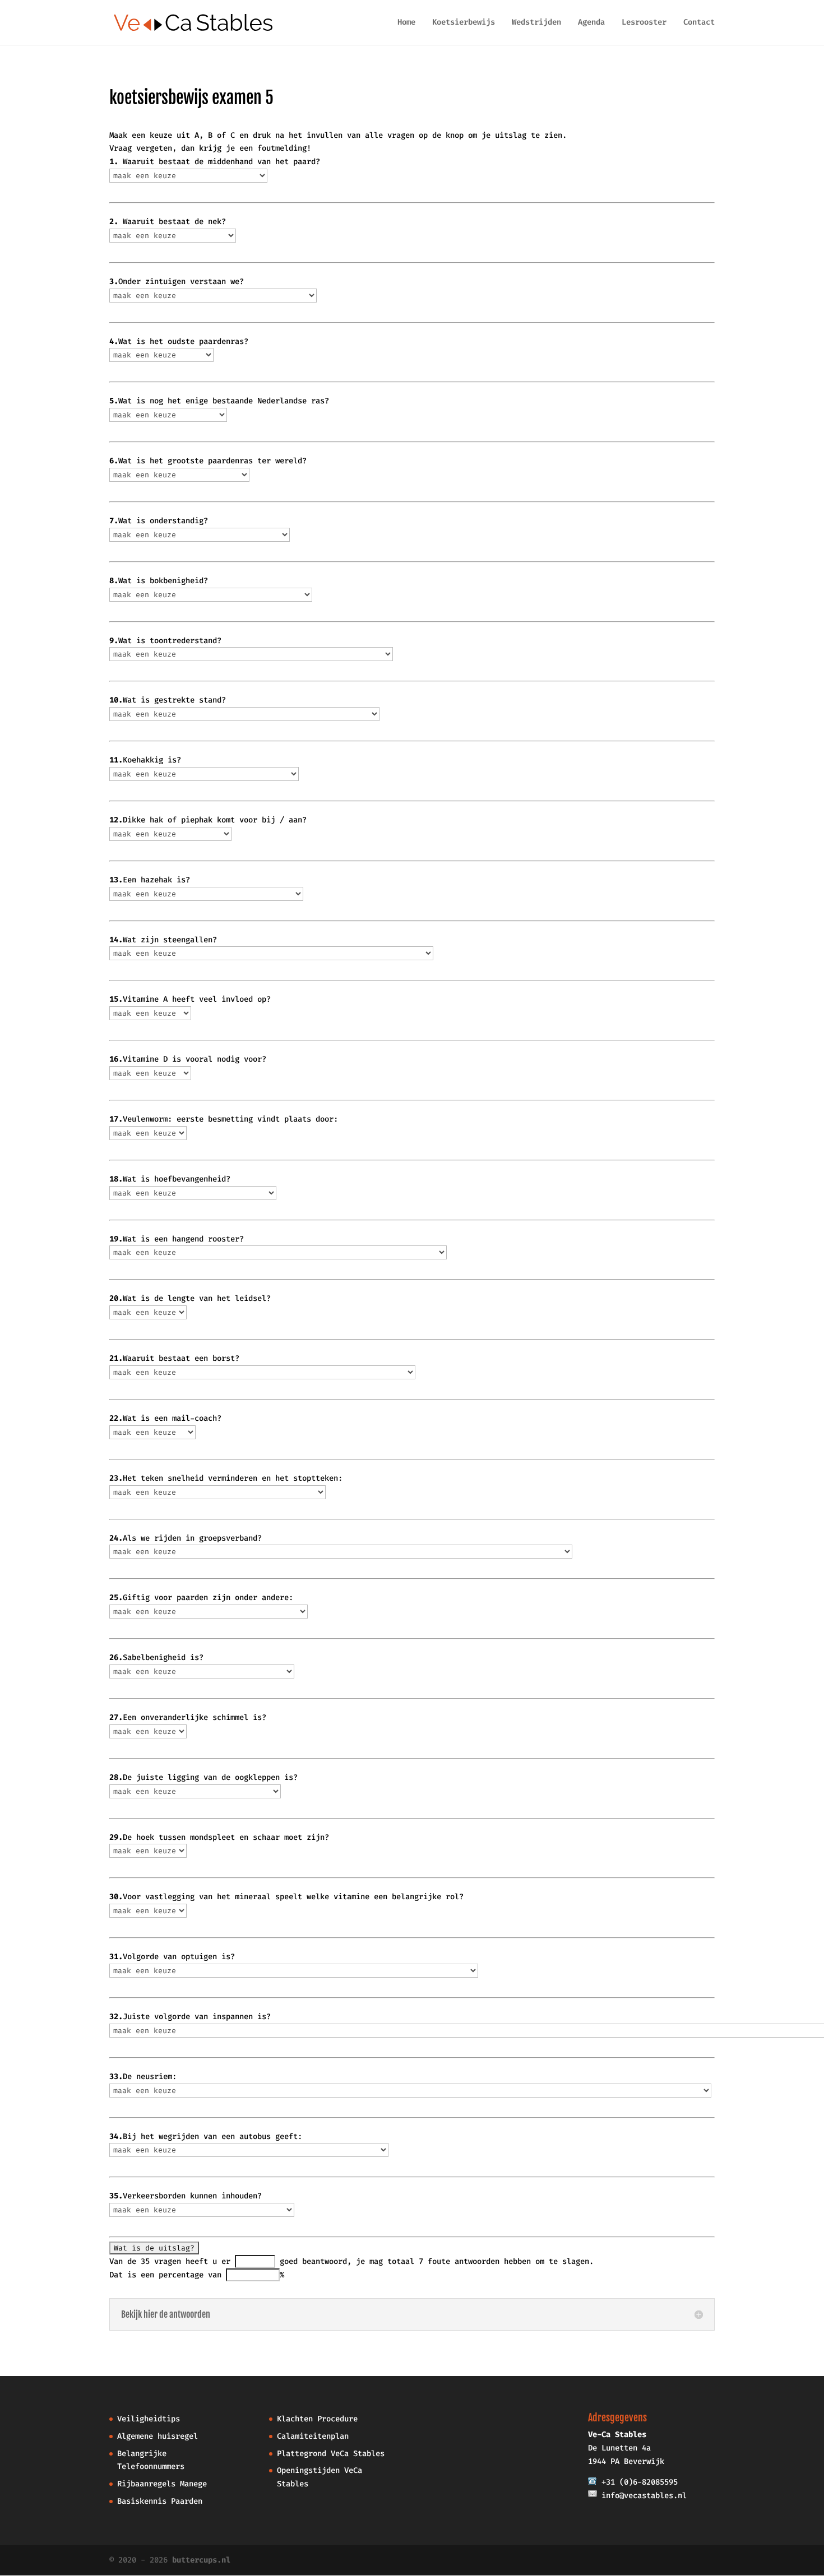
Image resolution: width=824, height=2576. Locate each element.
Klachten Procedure (317, 2419)
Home (406, 23)
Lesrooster (644, 23)
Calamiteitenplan (313, 2436)
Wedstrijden (536, 23)
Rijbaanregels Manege (162, 2484)
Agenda (591, 23)
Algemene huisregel (158, 2436)
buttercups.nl (201, 2560)
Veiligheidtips (149, 2419)
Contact (699, 23)
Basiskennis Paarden (160, 2501)
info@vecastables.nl (644, 2496)
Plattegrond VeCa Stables (331, 2454)
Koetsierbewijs (464, 23)
